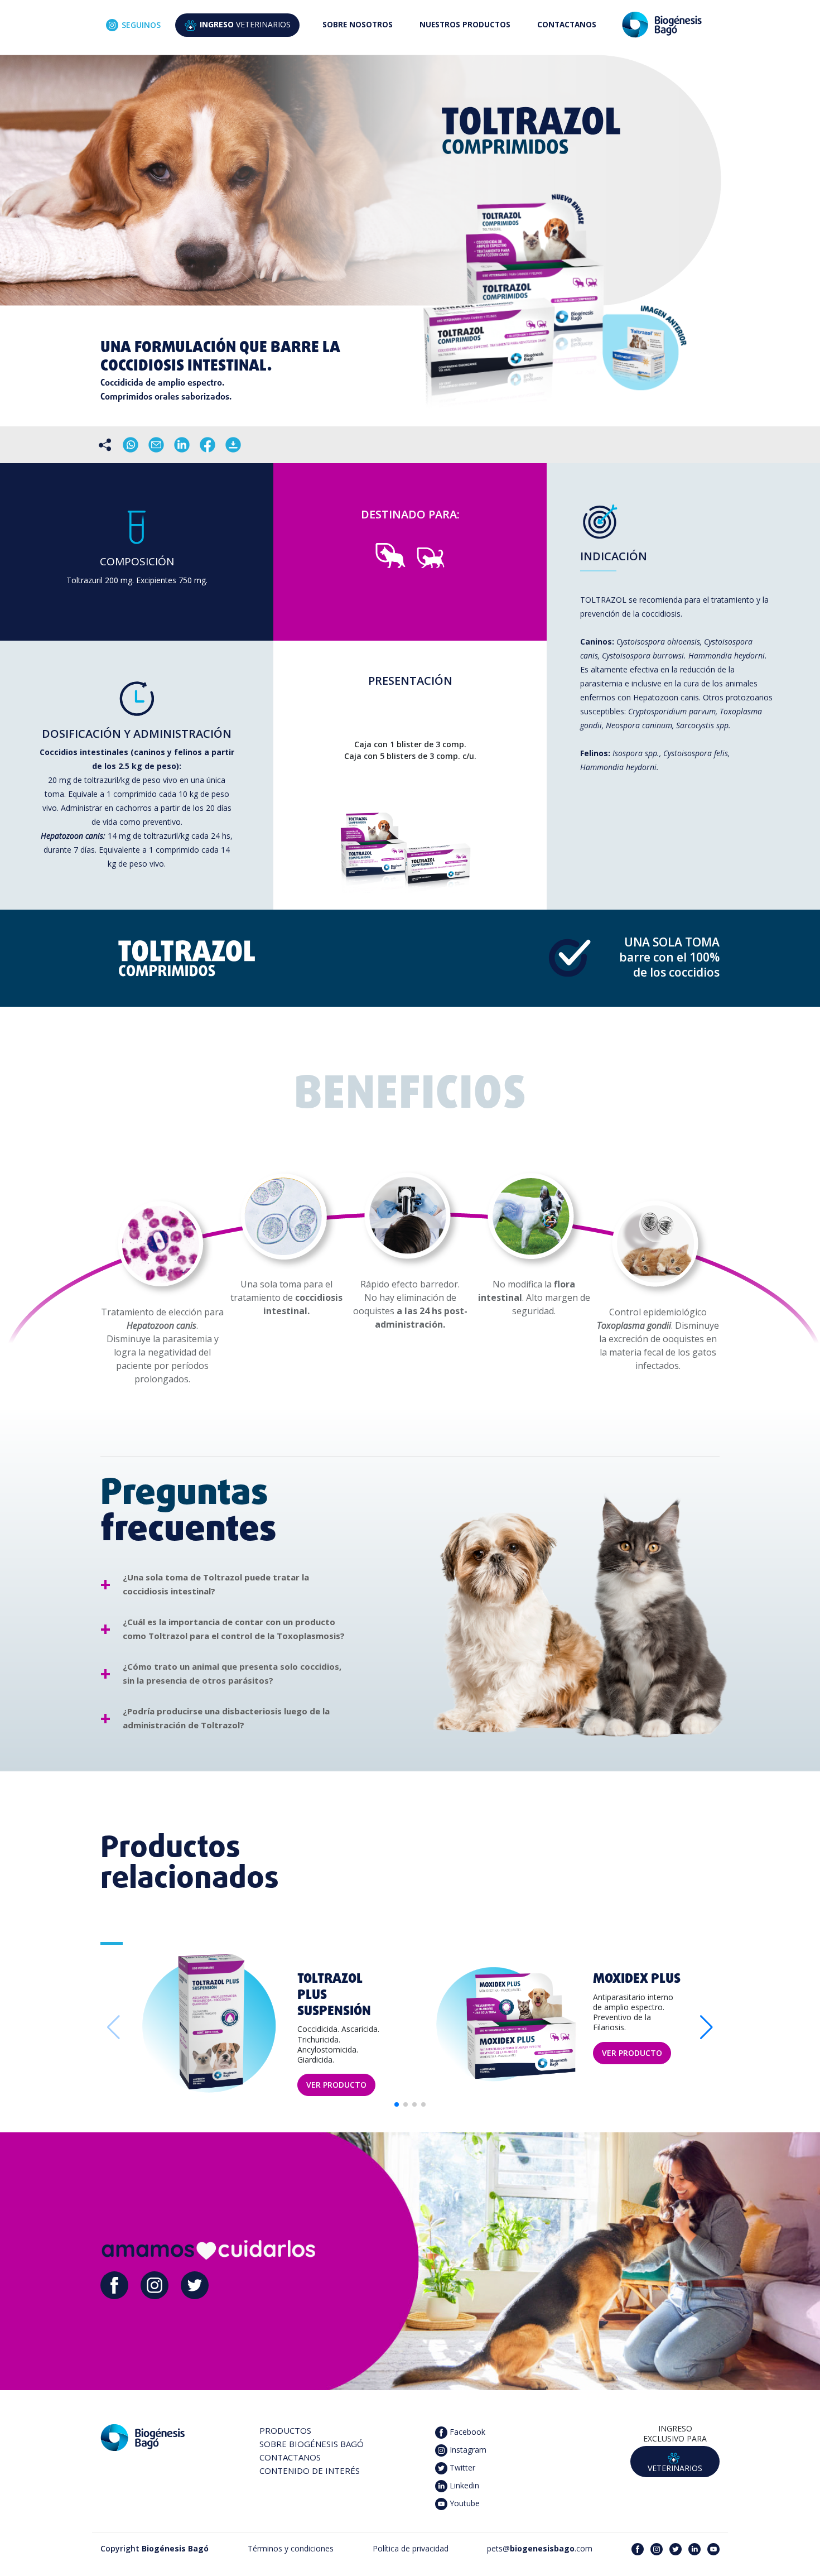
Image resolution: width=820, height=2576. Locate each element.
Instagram (467, 2449)
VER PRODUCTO (336, 2085)
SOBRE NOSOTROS (358, 24)
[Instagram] (155, 2284)
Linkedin (463, 2485)
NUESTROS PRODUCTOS (465, 24)
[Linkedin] (694, 2548)
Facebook (466, 2431)
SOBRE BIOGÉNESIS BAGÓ (312, 2444)
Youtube (464, 2503)
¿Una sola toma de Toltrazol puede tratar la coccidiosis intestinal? (216, 1584)
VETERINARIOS (245, 24)
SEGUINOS (141, 25)
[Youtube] (713, 2548)
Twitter (461, 2467)
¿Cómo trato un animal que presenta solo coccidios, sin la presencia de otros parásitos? (232, 1673)
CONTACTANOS (567, 24)
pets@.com (540, 2548)
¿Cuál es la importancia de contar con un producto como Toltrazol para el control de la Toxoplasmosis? (234, 1629)
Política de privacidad (411, 2548)
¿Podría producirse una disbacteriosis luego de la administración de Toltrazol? (226, 1718)
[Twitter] (195, 2284)
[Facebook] (114, 2284)
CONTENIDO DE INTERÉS (310, 2471)
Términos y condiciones (291, 2548)
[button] (706, 2027)
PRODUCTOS (285, 2430)
